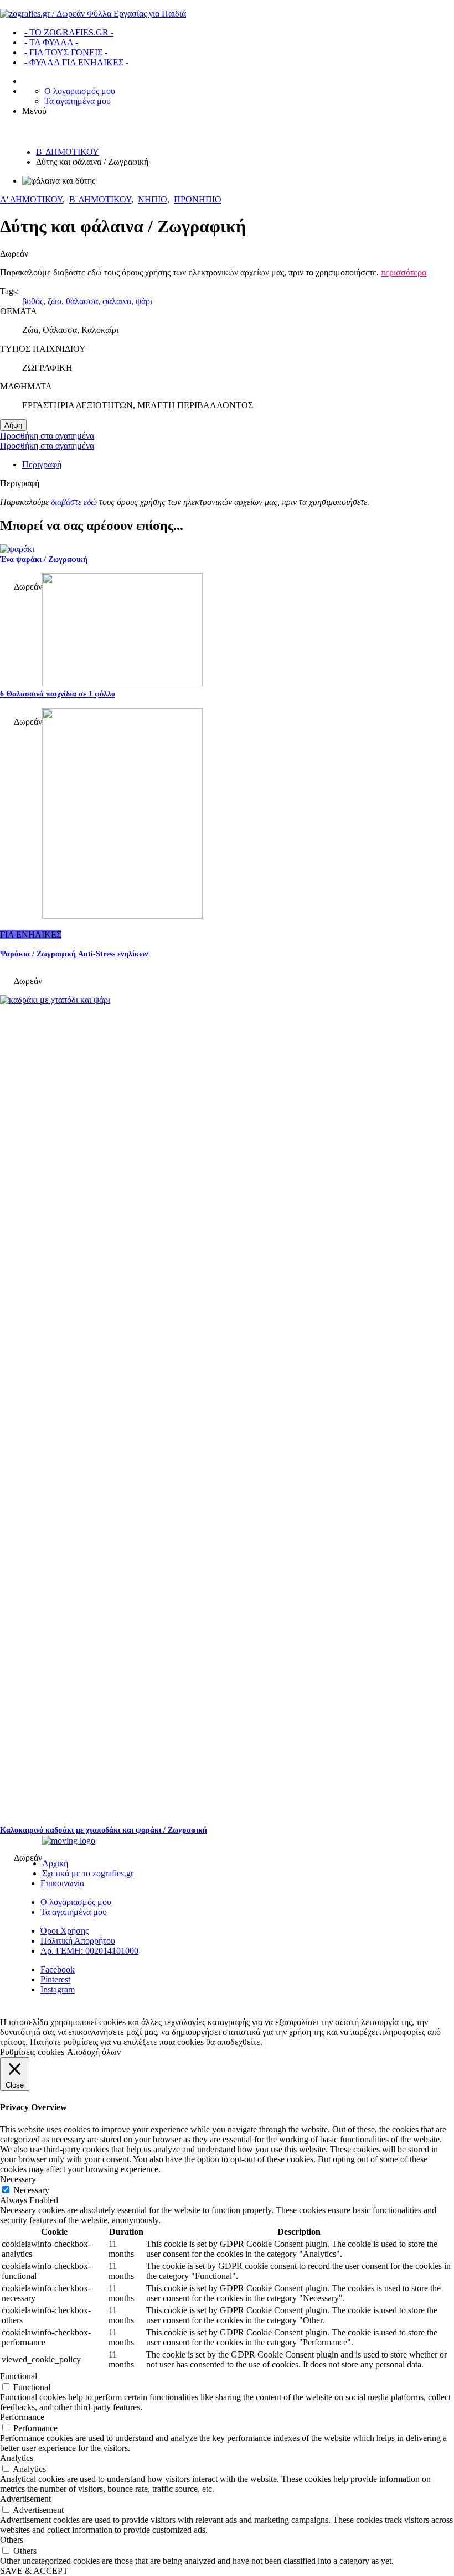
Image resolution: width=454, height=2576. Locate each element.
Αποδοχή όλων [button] (94, 2052)
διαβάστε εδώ (74, 502)
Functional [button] (19, 2376)
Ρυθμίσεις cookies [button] (32, 2052)
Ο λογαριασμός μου (80, 91)
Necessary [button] (18, 2179)
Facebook (58, 1969)
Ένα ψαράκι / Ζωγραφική (44, 560)
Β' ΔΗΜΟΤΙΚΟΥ (68, 152)
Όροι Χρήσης (65, 1931)
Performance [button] (22, 2417)
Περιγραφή (42, 464)
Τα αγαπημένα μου (78, 101)
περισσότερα (404, 272)
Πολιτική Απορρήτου (78, 1941)
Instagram (58, 1989)
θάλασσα (82, 301)
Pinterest (55, 1979)
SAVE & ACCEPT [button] (34, 2571)
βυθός (33, 301)
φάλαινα (117, 301)
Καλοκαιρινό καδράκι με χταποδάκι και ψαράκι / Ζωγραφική (104, 1830)
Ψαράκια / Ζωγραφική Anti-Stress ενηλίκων (74, 954)
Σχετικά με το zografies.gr (88, 1873)
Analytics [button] (17, 2458)
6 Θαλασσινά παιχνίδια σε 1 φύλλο (58, 694)
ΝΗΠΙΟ (153, 199)
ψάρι (144, 301)
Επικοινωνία (62, 1883)
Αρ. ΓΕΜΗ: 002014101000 (89, 1951)
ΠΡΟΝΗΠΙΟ (198, 199)
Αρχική (55, 1863)
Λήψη (13, 425)
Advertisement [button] (25, 2499)
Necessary (31, 2190)
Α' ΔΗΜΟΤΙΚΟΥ (31, 199)
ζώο (55, 301)
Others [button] (12, 2540)
